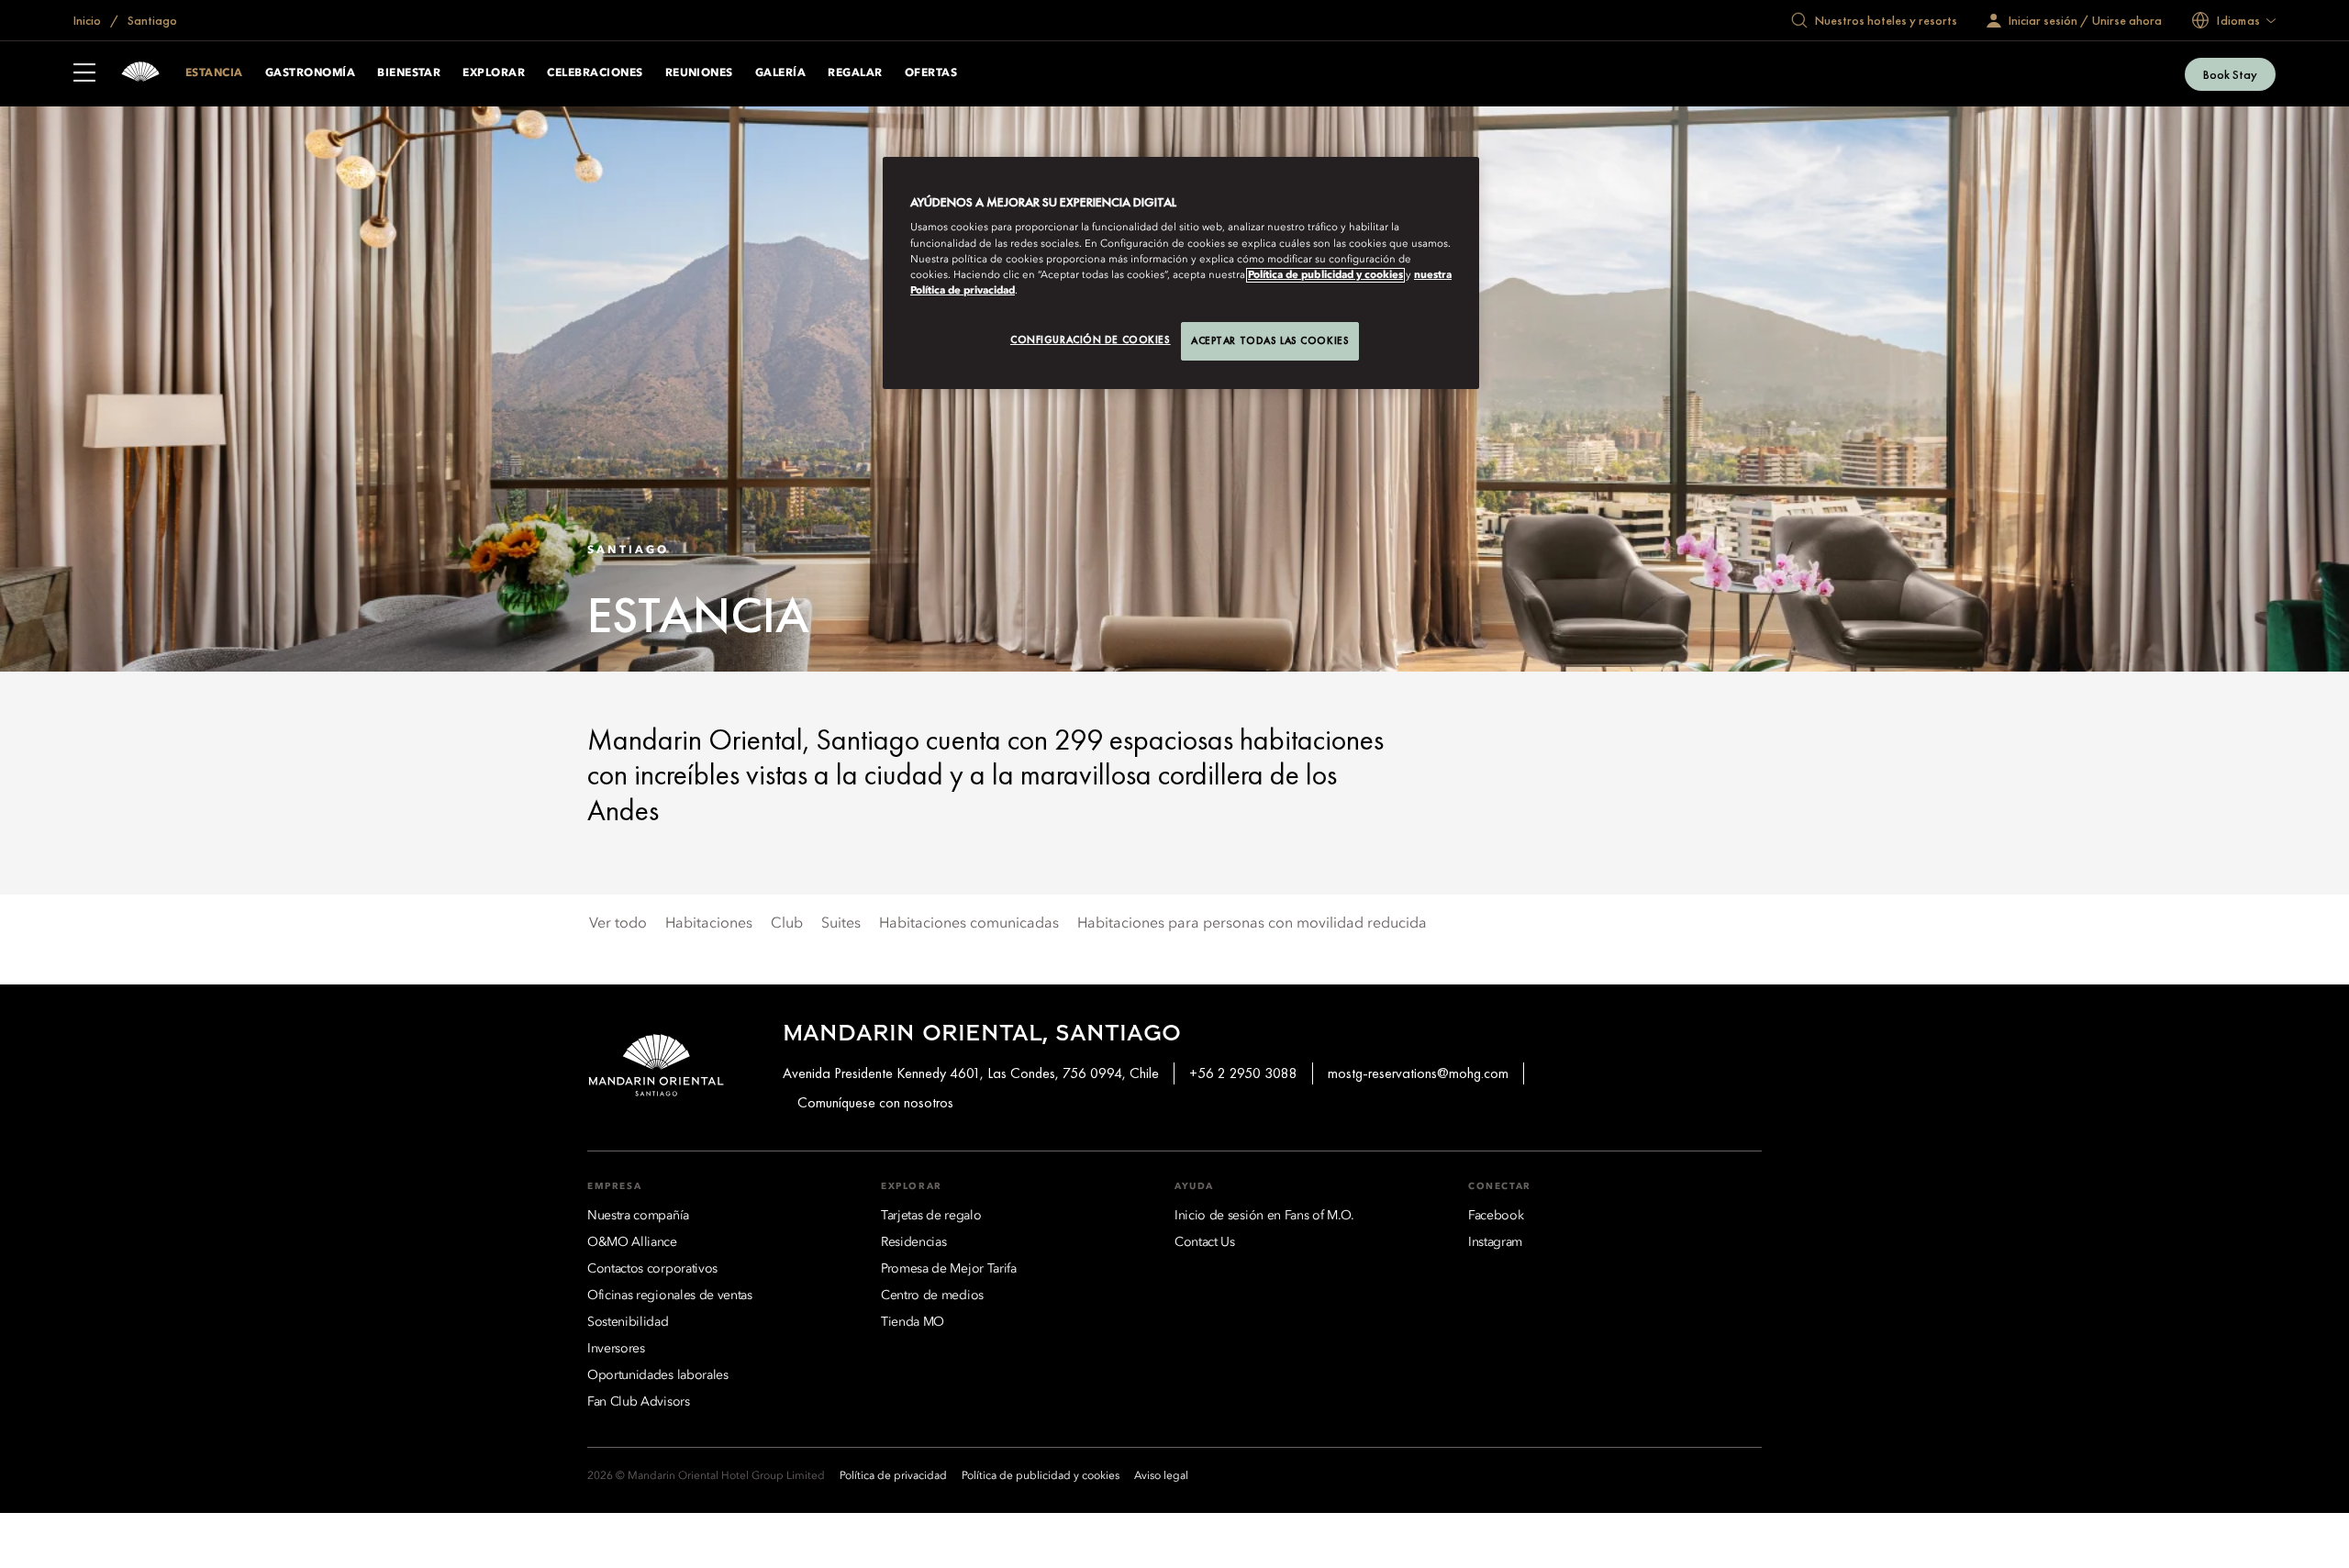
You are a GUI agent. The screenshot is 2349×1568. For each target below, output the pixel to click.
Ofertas (931, 73)
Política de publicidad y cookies (1325, 275)
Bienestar (409, 73)
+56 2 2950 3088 (1243, 1073)
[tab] (618, 924)
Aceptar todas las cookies (1270, 340)
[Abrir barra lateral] (84, 74)
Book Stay (2230, 74)
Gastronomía (310, 73)
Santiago (151, 20)
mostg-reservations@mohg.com (1418, 1073)
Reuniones (699, 73)
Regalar (855, 73)
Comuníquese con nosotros (875, 1102)
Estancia (214, 73)
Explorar (494, 73)
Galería (780, 73)
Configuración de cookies (1091, 339)
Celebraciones (595, 73)
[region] (1181, 273)
